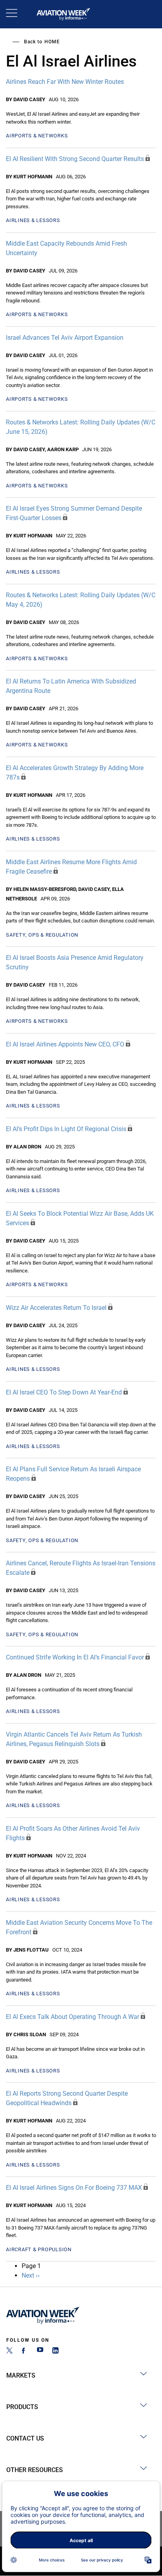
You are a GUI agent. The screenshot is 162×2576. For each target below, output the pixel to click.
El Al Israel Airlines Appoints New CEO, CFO (65, 1044)
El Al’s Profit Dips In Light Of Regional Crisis (66, 1129)
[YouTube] (40, 2351)
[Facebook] (25, 2351)
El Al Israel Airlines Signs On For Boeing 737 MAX (74, 2188)
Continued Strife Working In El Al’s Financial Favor (75, 1657)
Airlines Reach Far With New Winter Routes (65, 82)
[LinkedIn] (55, 2351)
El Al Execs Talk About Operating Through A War (73, 2017)
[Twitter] (9, 2351)
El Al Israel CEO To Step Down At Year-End (64, 1392)
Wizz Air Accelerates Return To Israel (56, 1308)
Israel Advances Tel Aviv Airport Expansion (65, 338)
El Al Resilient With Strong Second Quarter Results (75, 159)
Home (52, 42)
